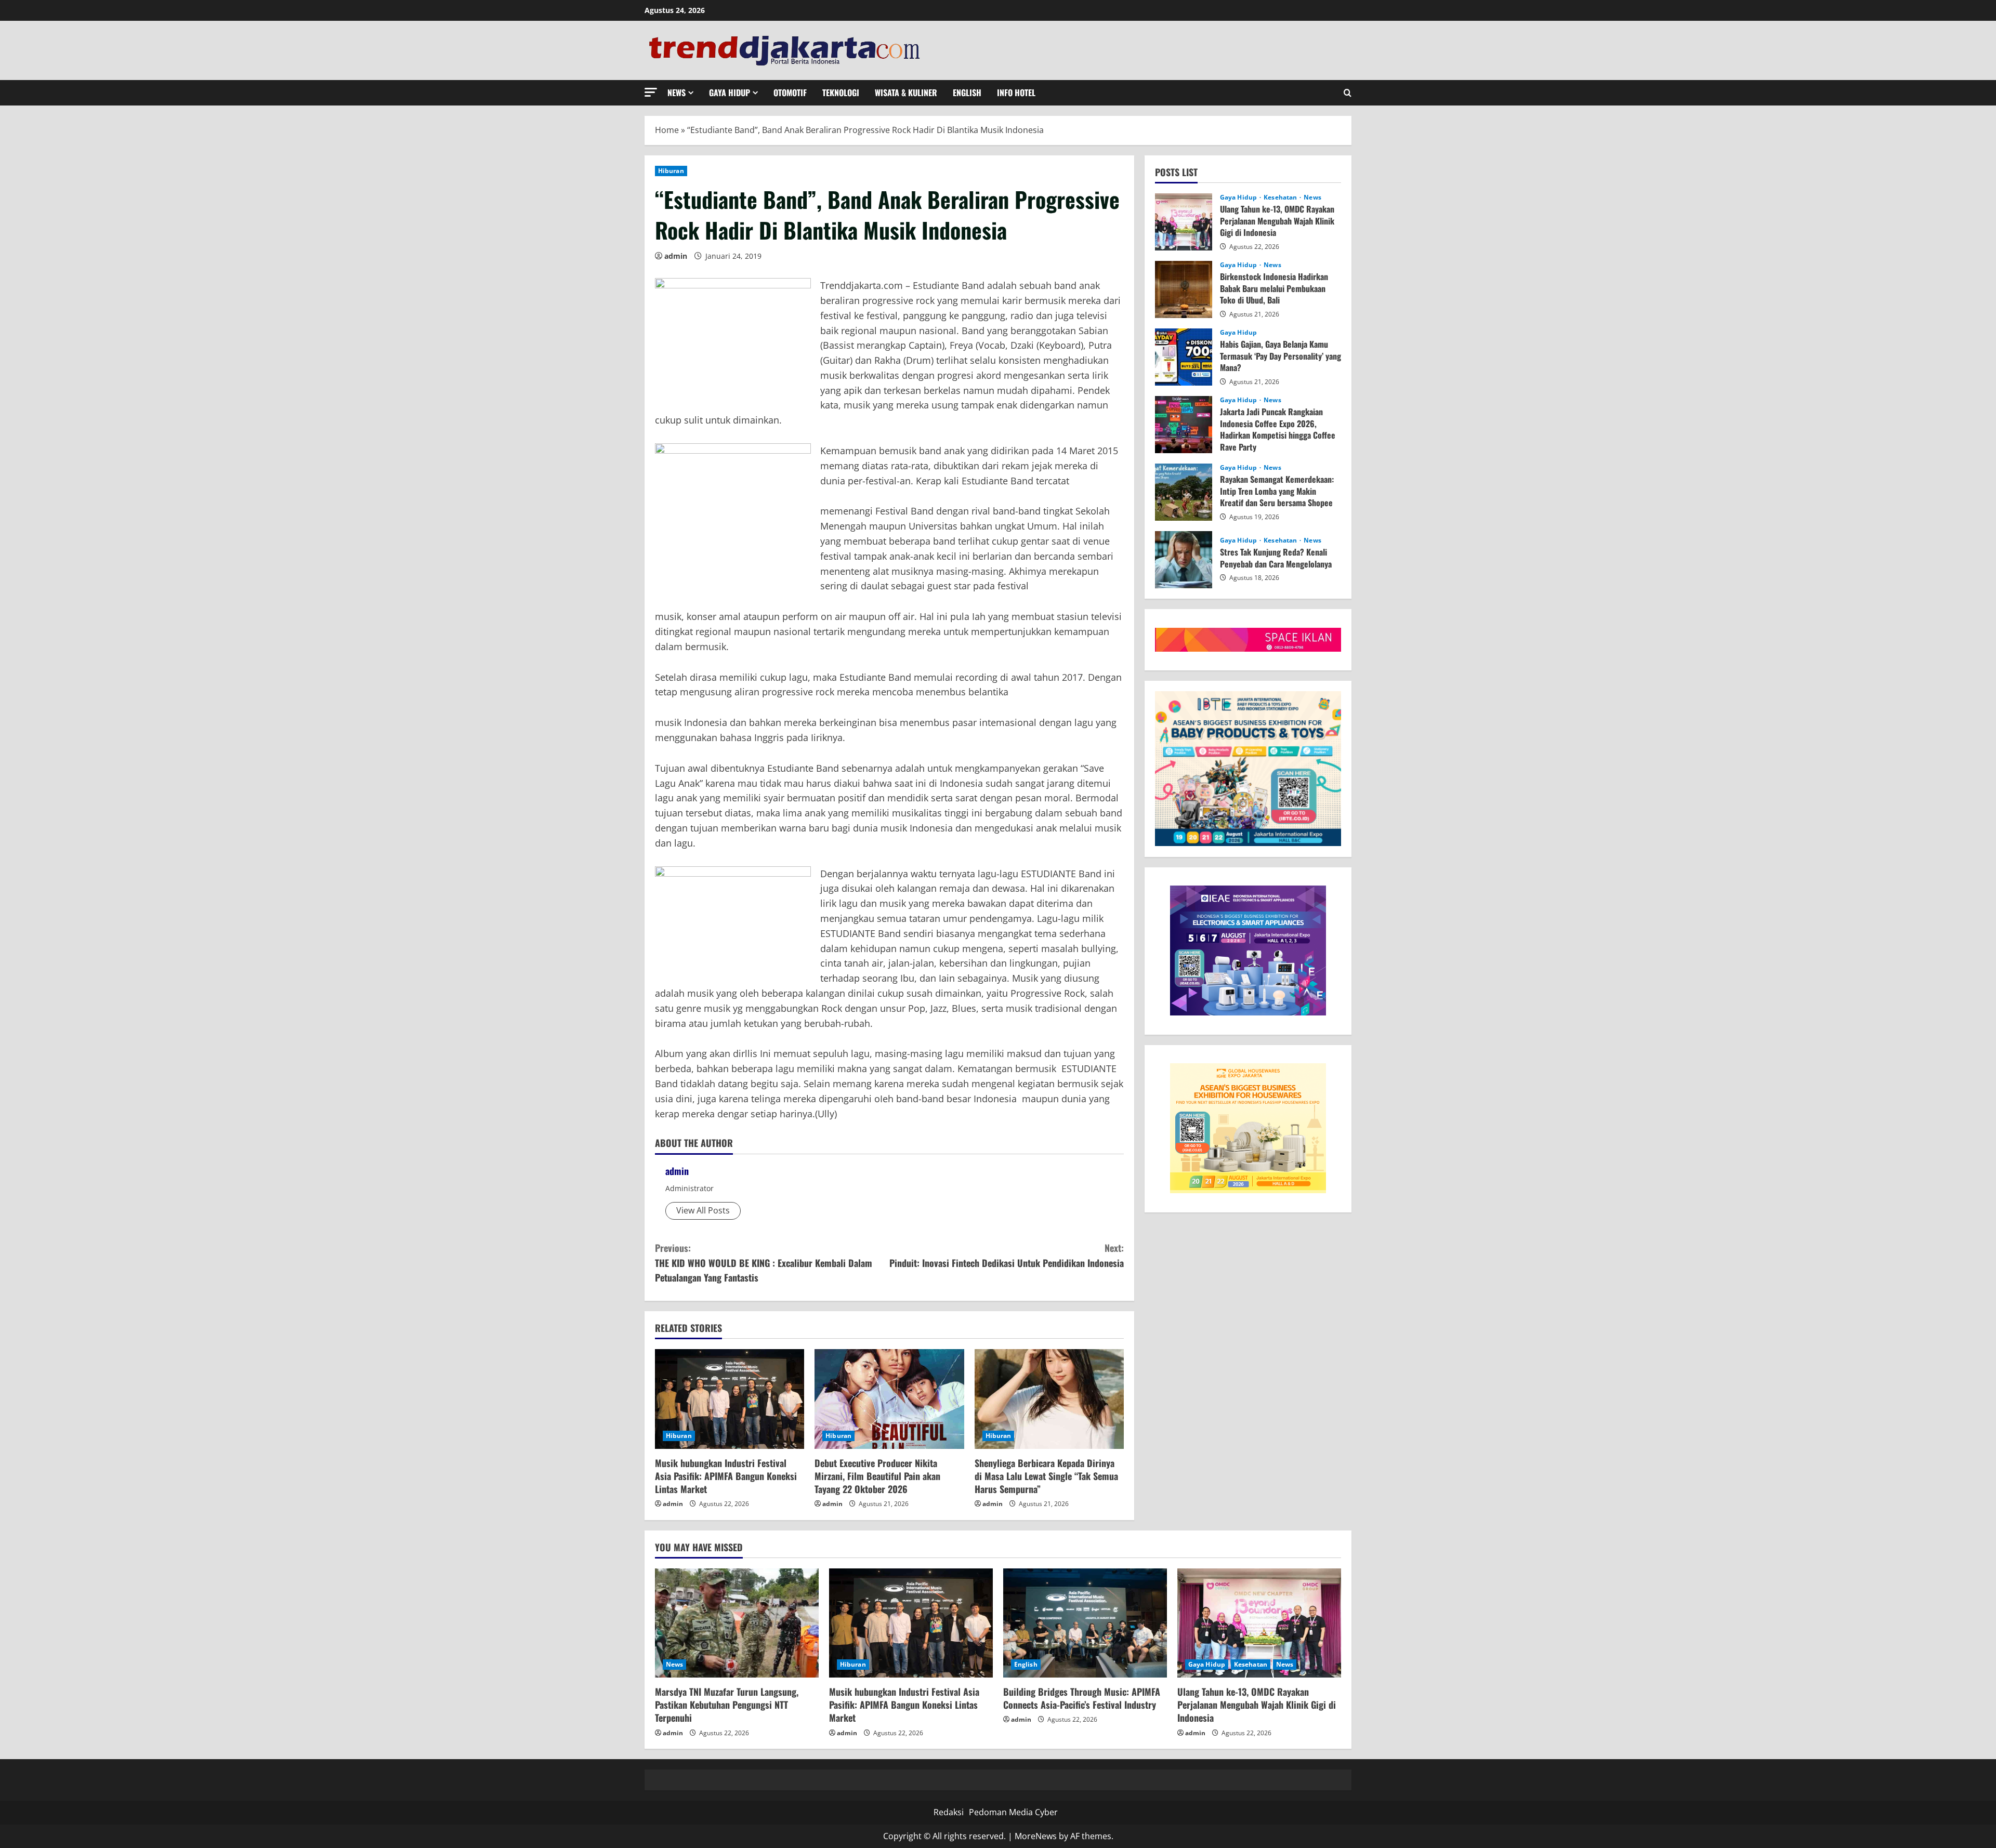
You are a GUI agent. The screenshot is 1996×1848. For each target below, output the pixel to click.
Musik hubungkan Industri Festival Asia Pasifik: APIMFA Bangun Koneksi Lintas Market (726, 1476)
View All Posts (703, 1210)
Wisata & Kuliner (906, 93)
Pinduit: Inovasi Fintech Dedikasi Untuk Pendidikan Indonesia (1007, 1255)
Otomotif (790, 93)
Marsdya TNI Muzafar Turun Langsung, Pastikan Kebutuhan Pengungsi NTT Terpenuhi (727, 1705)
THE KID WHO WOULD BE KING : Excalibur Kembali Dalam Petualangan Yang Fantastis (764, 1263)
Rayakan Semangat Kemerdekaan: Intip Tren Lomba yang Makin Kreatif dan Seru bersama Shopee (1184, 492)
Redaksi (949, 1812)
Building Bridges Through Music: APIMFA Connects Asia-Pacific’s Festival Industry (1082, 1698)
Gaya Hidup (730, 93)
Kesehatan (1281, 197)
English (967, 93)
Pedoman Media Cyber (1013, 1812)
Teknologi (841, 93)
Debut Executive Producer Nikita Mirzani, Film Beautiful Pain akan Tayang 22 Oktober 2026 (877, 1476)
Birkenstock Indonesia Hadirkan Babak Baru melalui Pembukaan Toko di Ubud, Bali (1184, 289)
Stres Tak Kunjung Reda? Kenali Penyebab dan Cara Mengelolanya (1184, 560)
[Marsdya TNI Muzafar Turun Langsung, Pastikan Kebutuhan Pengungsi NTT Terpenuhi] (737, 1623)
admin (676, 256)
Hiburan (671, 171)
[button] (651, 92)
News (677, 93)
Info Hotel (1016, 93)
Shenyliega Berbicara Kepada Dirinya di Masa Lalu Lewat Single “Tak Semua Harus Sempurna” (1046, 1476)
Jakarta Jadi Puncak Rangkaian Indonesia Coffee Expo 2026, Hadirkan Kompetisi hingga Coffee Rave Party (1184, 425)
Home (667, 130)
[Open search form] (1348, 93)
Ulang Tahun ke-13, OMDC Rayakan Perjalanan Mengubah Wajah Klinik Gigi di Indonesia (1184, 222)
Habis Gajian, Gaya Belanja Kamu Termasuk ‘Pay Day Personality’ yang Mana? (1184, 357)
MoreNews (1036, 1836)
